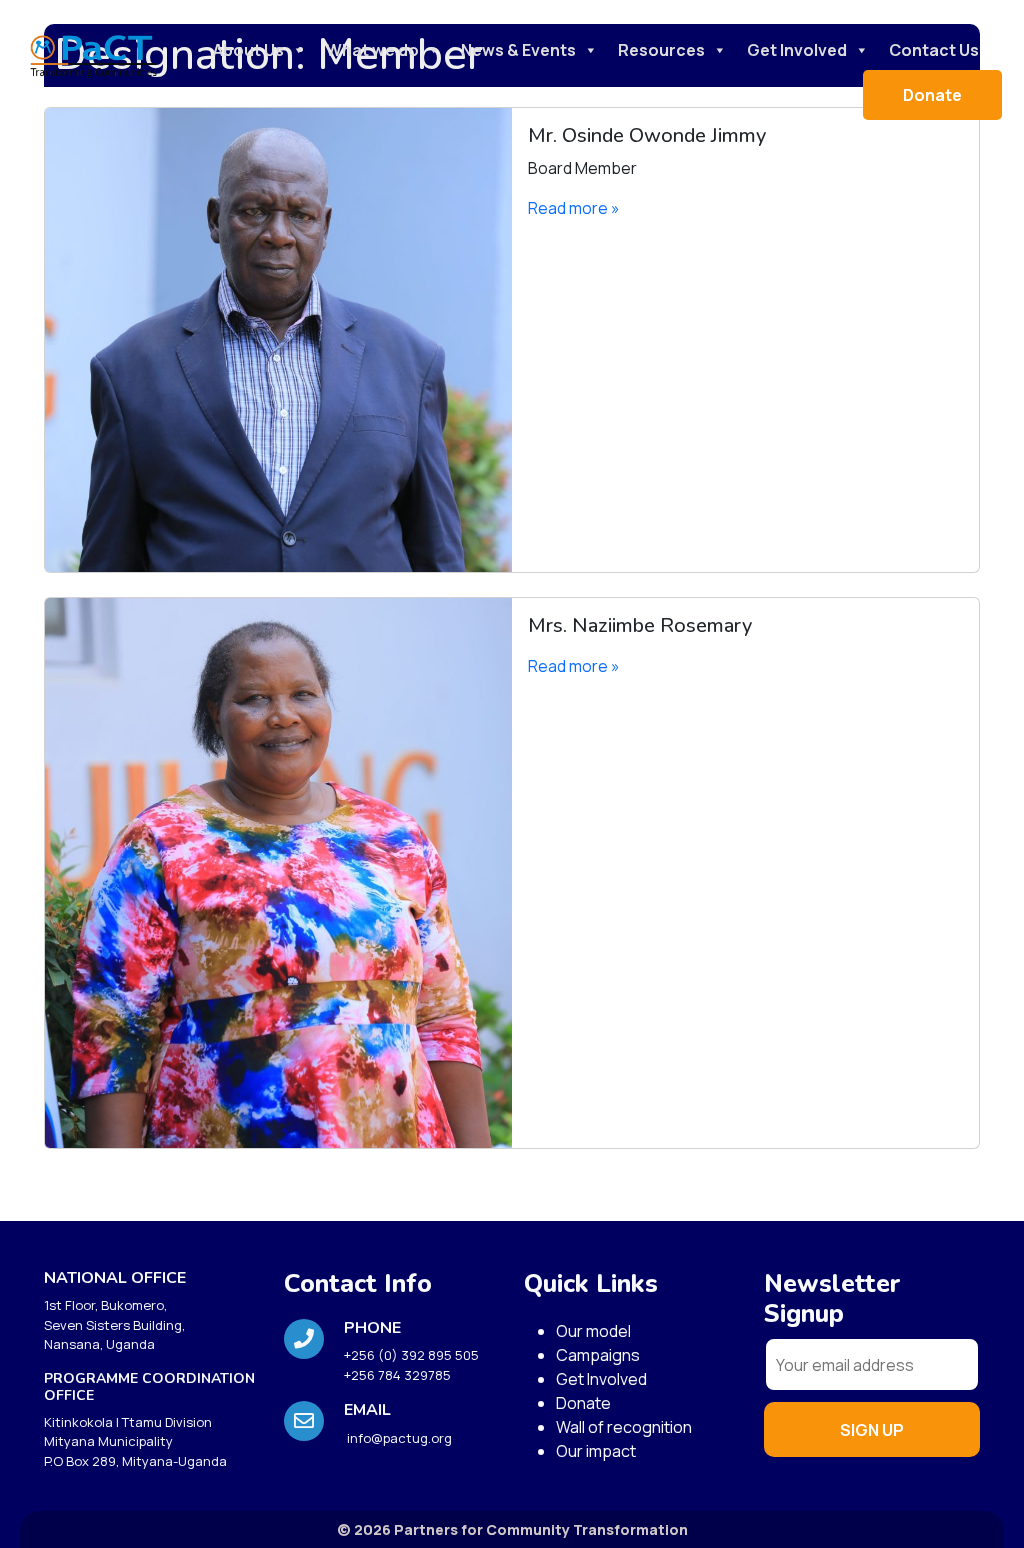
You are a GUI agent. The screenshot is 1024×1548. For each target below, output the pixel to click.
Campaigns (598, 1355)
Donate (932, 95)
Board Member (582, 168)
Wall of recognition (624, 1427)
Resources (661, 50)
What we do (372, 50)
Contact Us (934, 50)
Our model (593, 1331)
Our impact (596, 1451)
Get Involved (797, 50)
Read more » (574, 208)
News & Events (518, 50)
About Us (248, 50)
